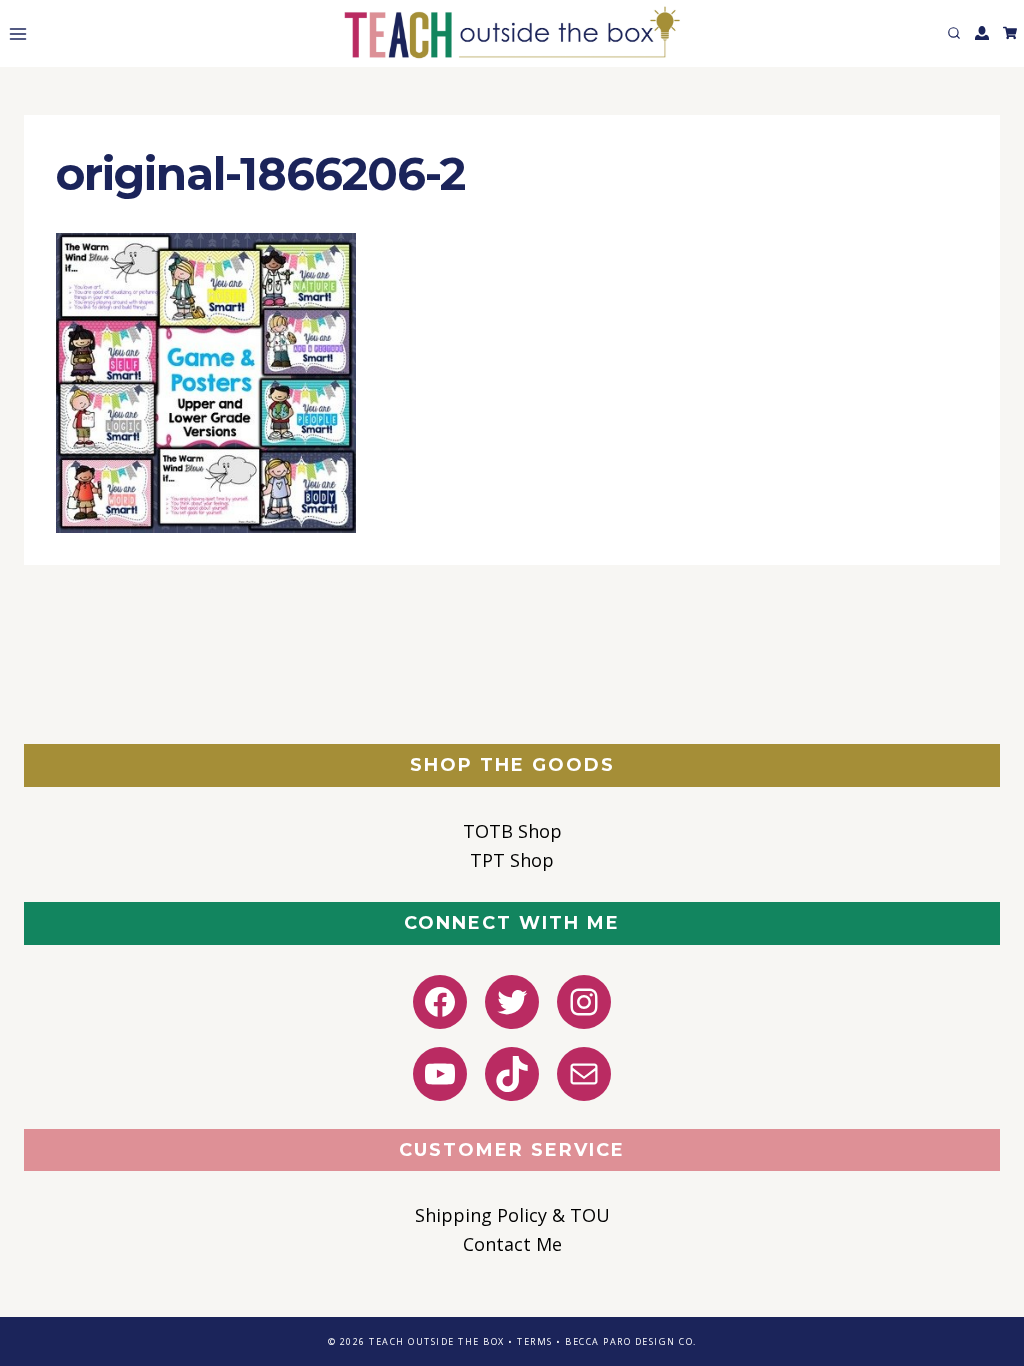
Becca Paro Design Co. (631, 1341)
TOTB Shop (512, 831)
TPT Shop (512, 860)
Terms (535, 1341)
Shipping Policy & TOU (512, 1215)
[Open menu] (14, 33)
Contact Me (512, 1244)
